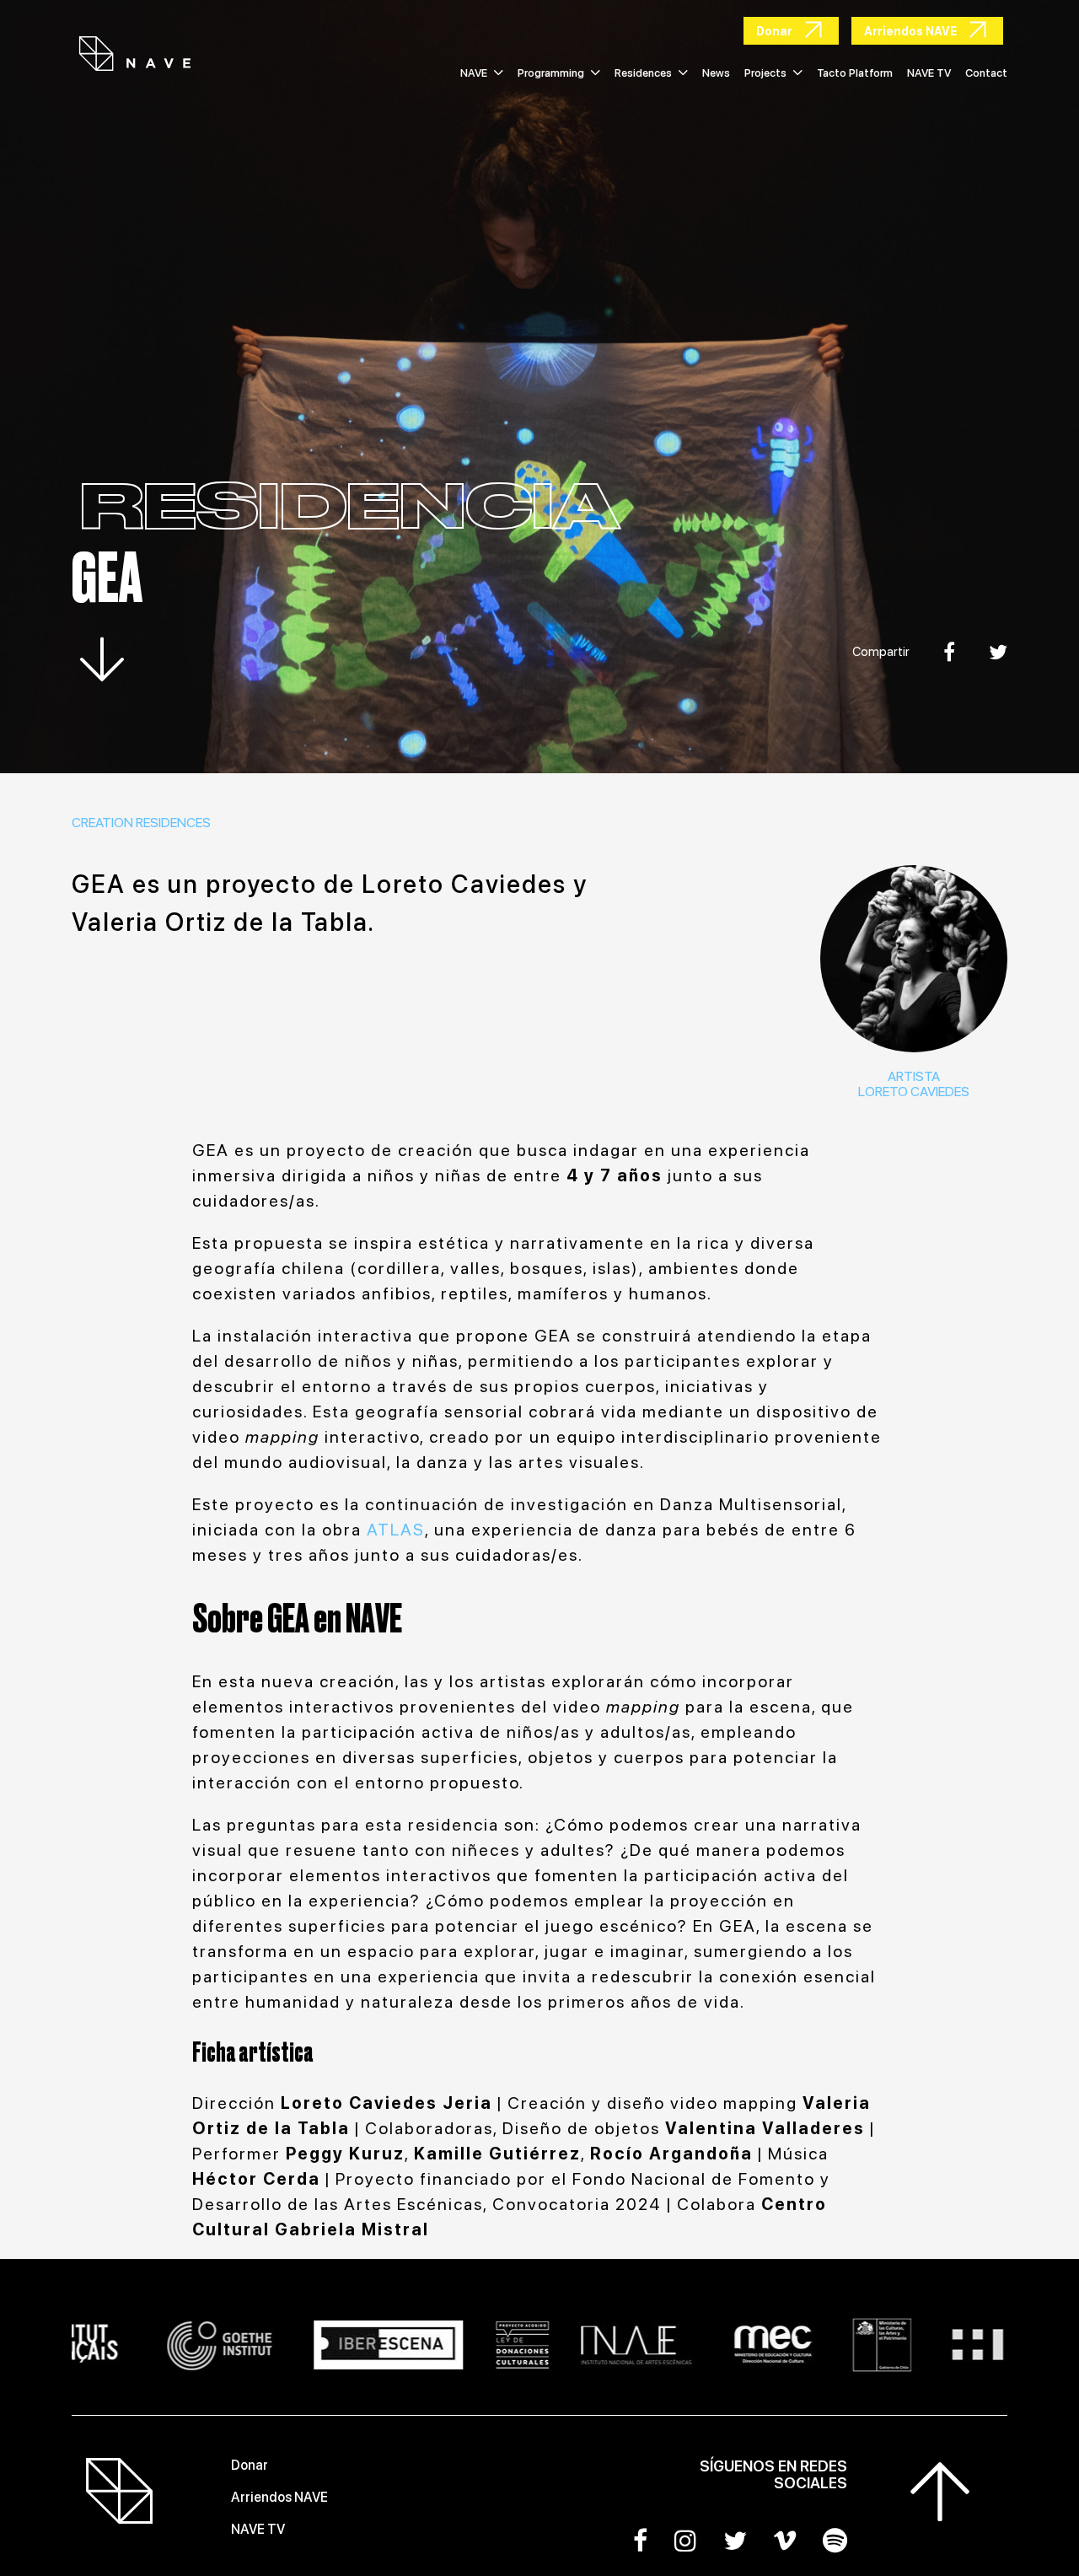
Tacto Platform (855, 73)
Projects (765, 73)
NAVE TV (929, 73)
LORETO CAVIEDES (914, 1092)
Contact (986, 73)
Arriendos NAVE (279, 2497)
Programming (551, 73)
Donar (250, 2465)
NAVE (474, 73)
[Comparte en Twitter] (998, 652)
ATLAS (396, 1530)
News (716, 73)
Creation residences (141, 823)
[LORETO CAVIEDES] (914, 959)
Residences (643, 73)
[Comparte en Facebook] (949, 652)
